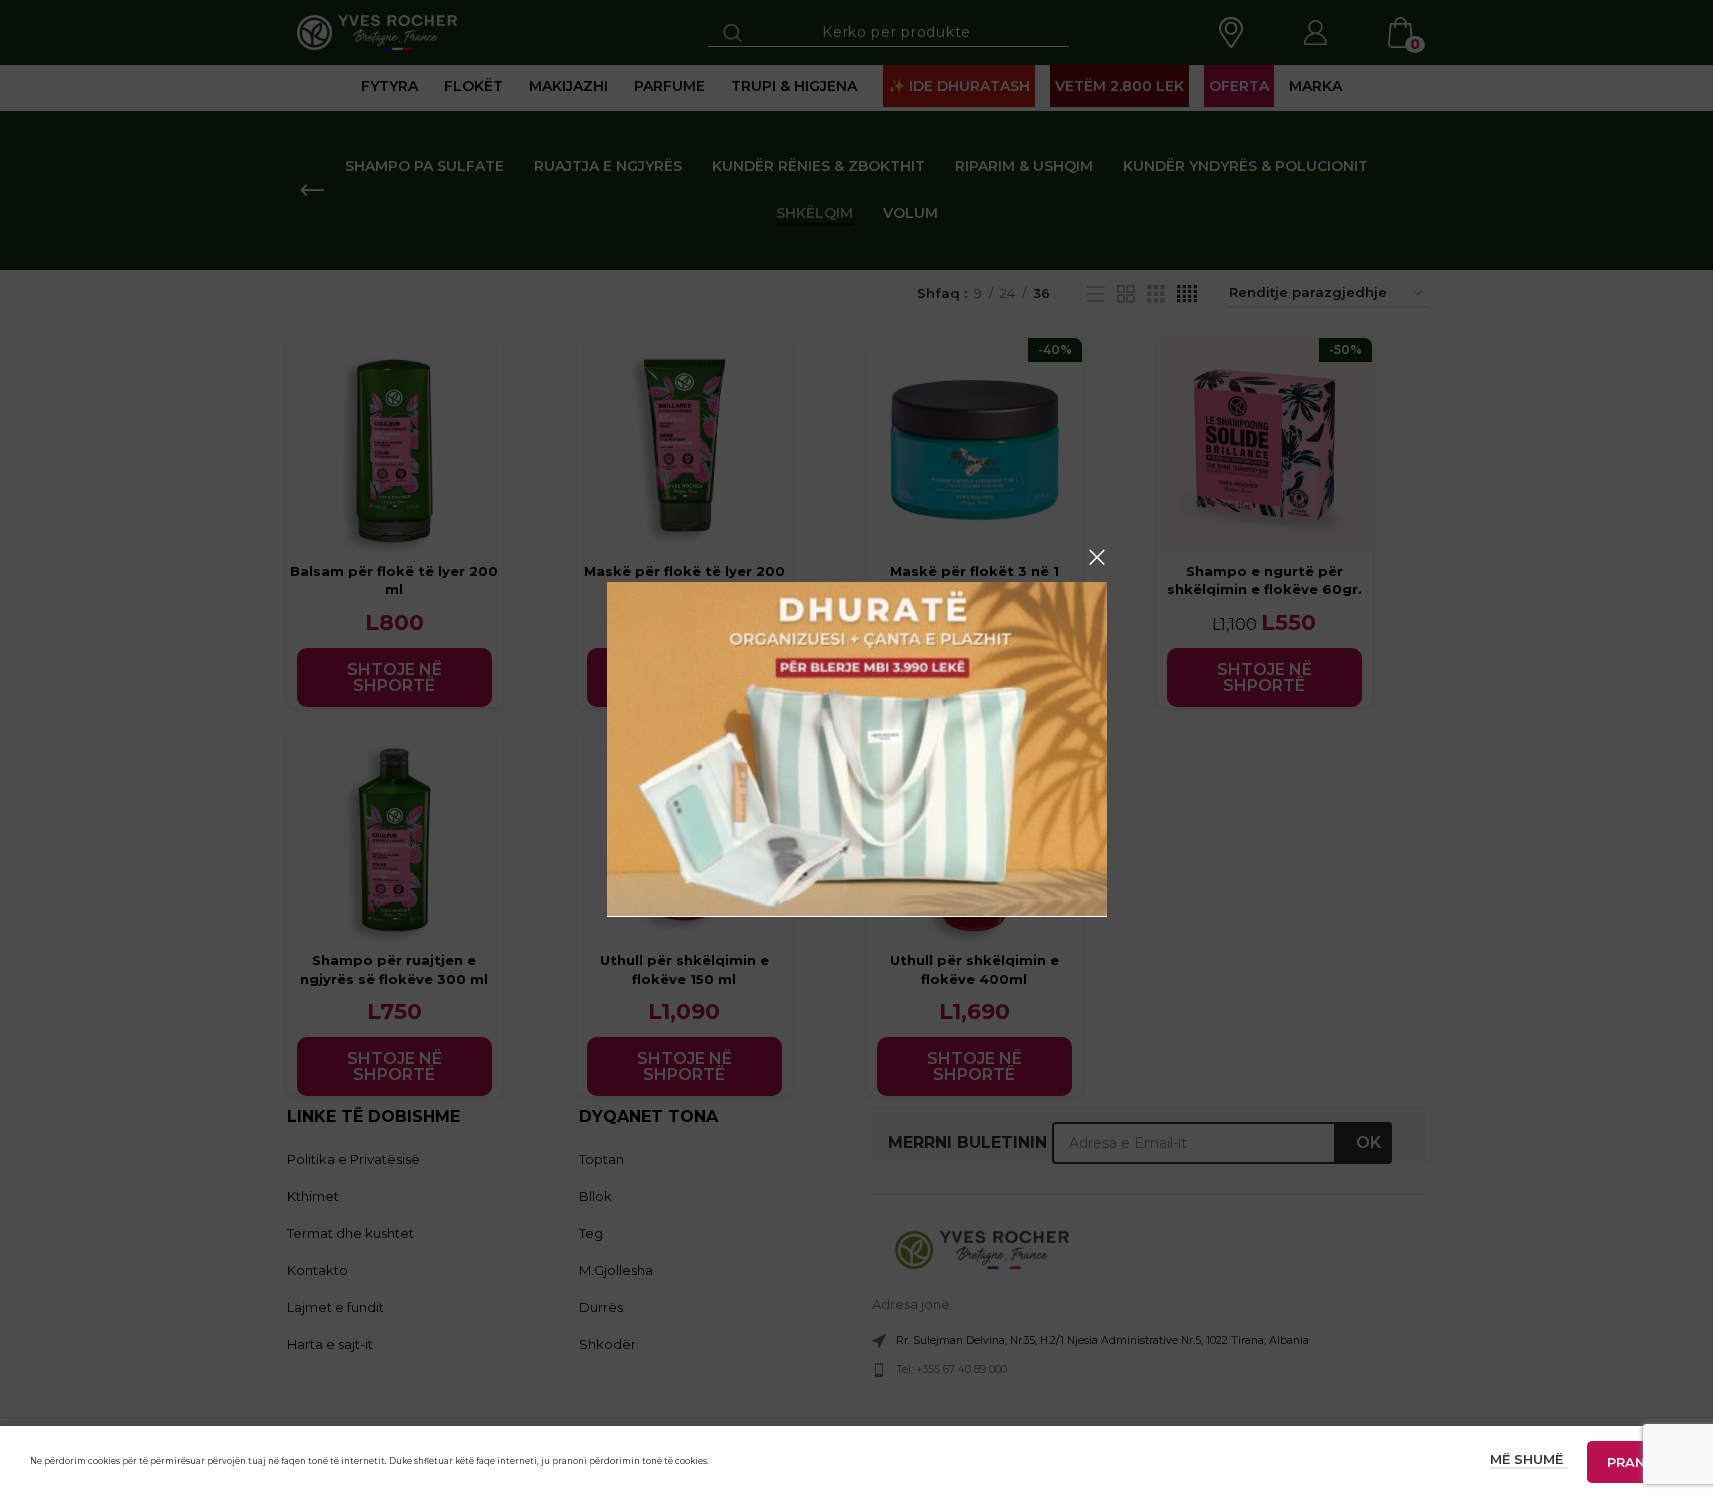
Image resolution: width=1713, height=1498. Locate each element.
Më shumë (1528, 1459)
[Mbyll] (1097, 557)
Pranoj (1635, 1462)
